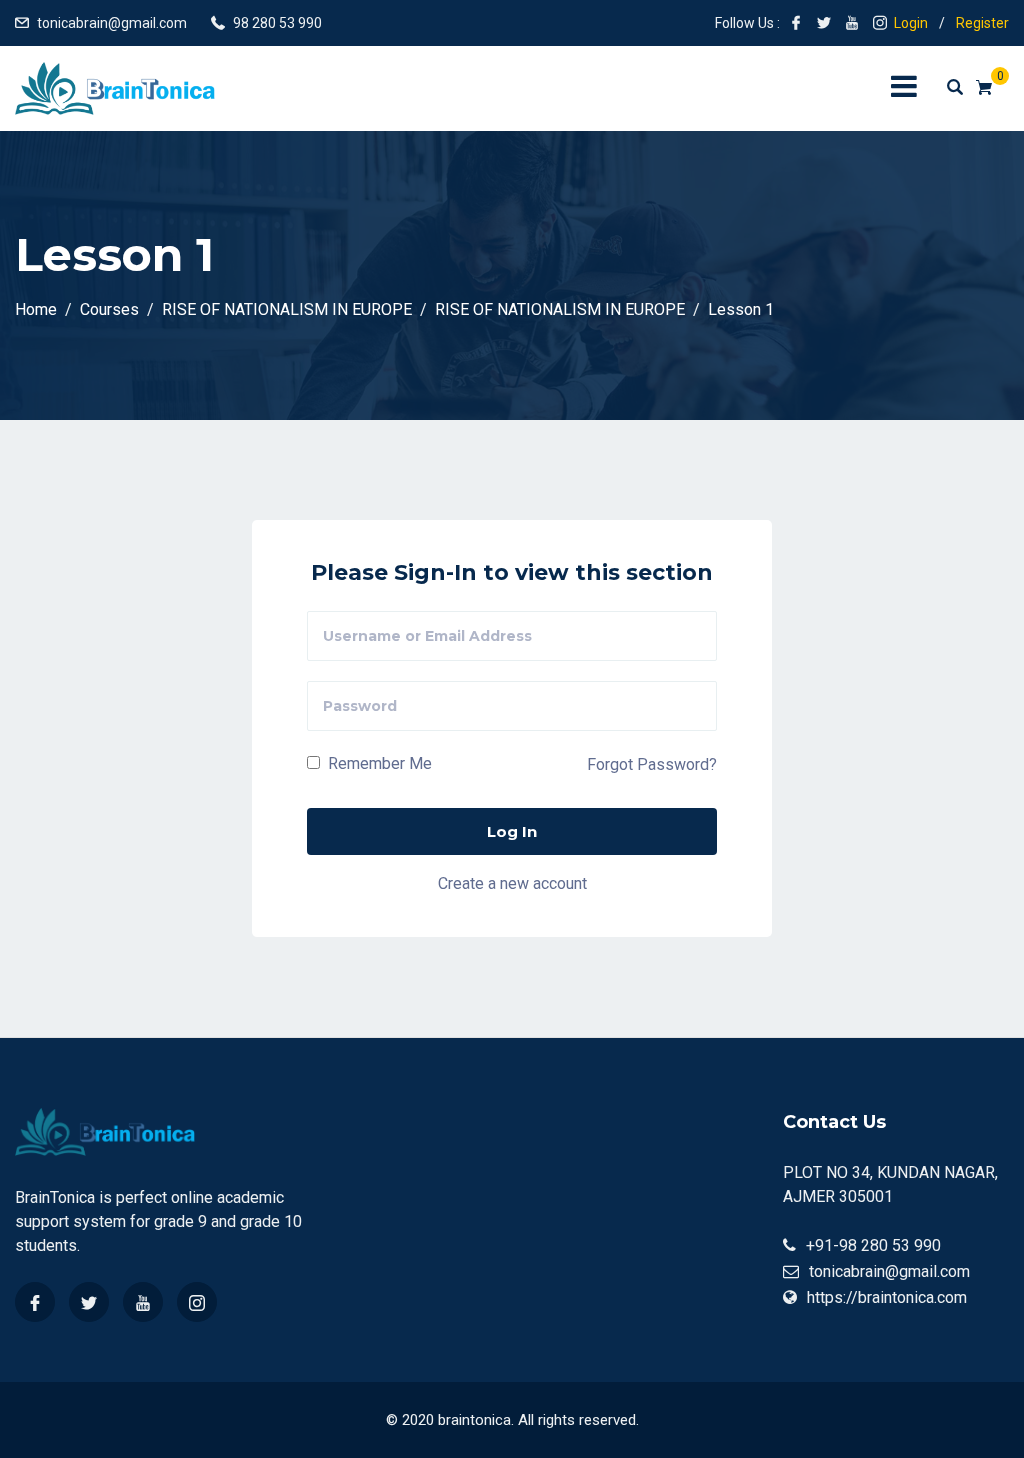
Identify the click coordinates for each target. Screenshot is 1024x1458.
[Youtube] (143, 1302)
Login (911, 23)
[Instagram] (197, 1302)
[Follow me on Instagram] (880, 23)
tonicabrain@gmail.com (112, 23)
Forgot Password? (652, 764)
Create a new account (512, 883)
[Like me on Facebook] (796, 23)
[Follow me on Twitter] (824, 23)
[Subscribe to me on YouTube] (852, 23)
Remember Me (378, 763)
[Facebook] (35, 1302)
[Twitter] (89, 1302)
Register (982, 23)
